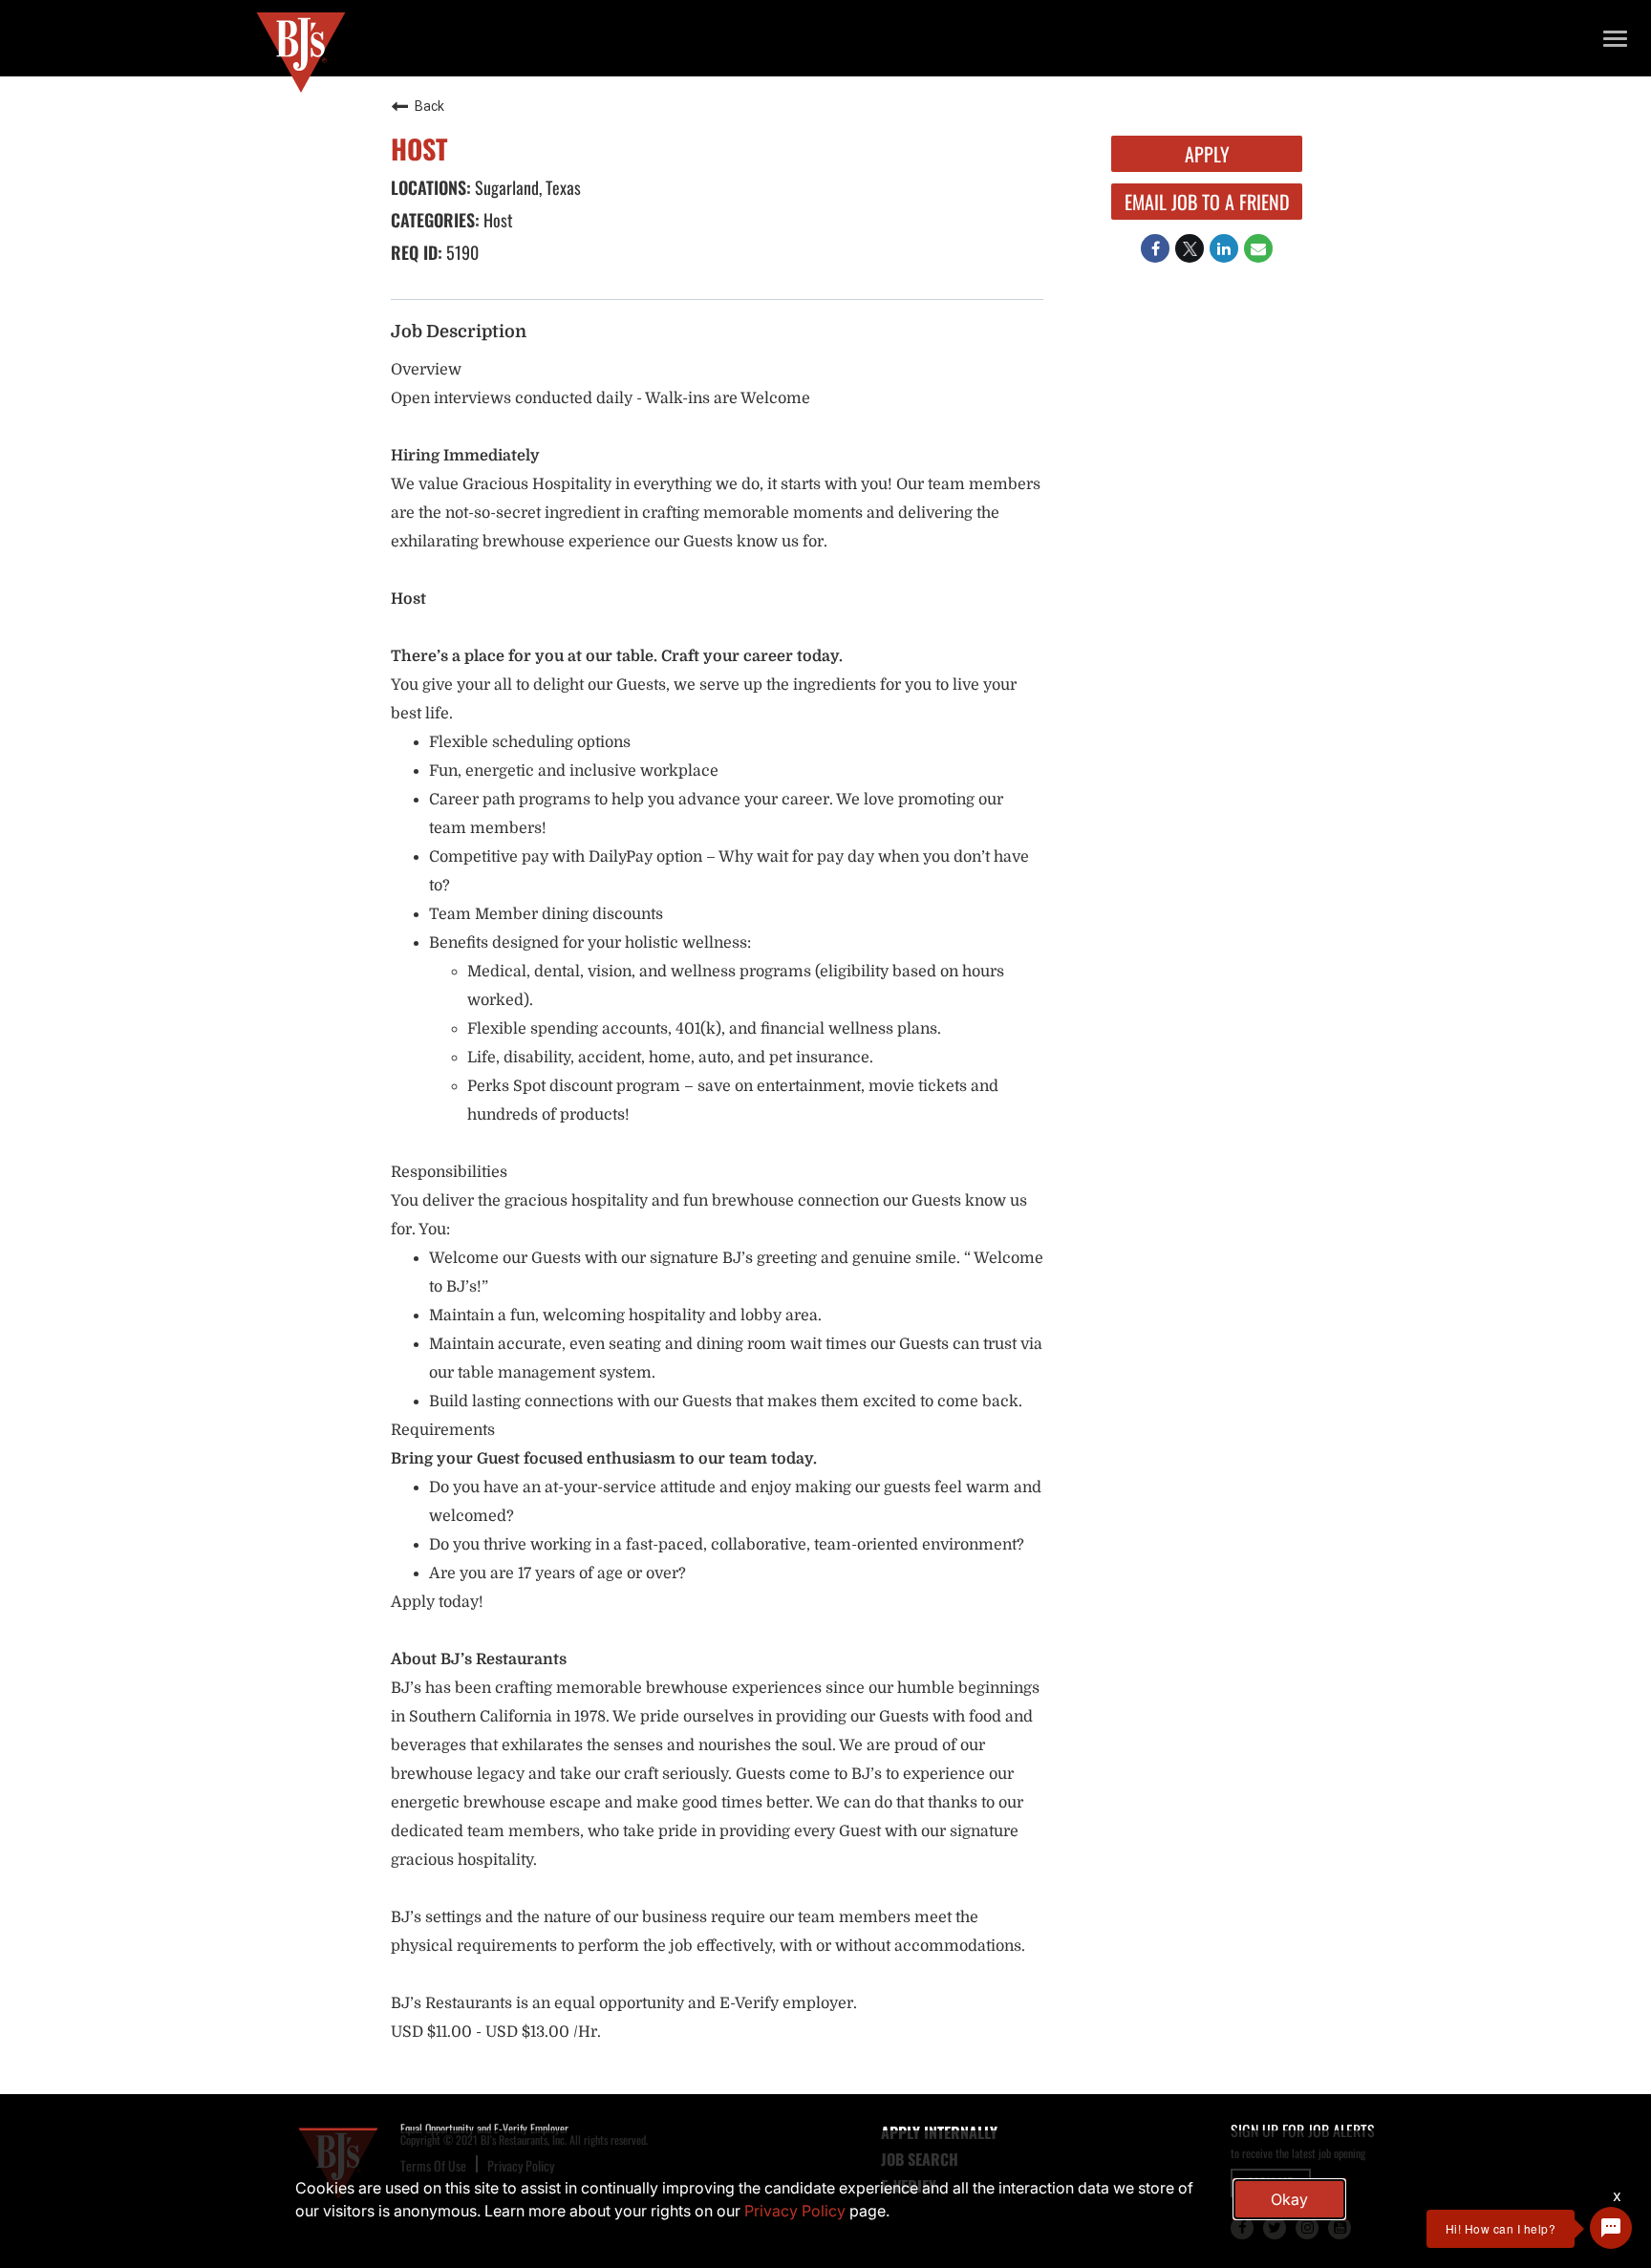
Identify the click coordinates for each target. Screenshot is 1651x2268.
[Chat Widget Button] (1611, 2228)
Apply (1207, 154)
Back (429, 106)
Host (496, 220)
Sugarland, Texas (526, 187)
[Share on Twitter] (1190, 248)
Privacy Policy (795, 2211)
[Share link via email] (1258, 248)
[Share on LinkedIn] (1224, 248)
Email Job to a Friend (1207, 202)
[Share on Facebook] (1155, 248)
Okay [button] (1289, 2199)
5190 (461, 252)
